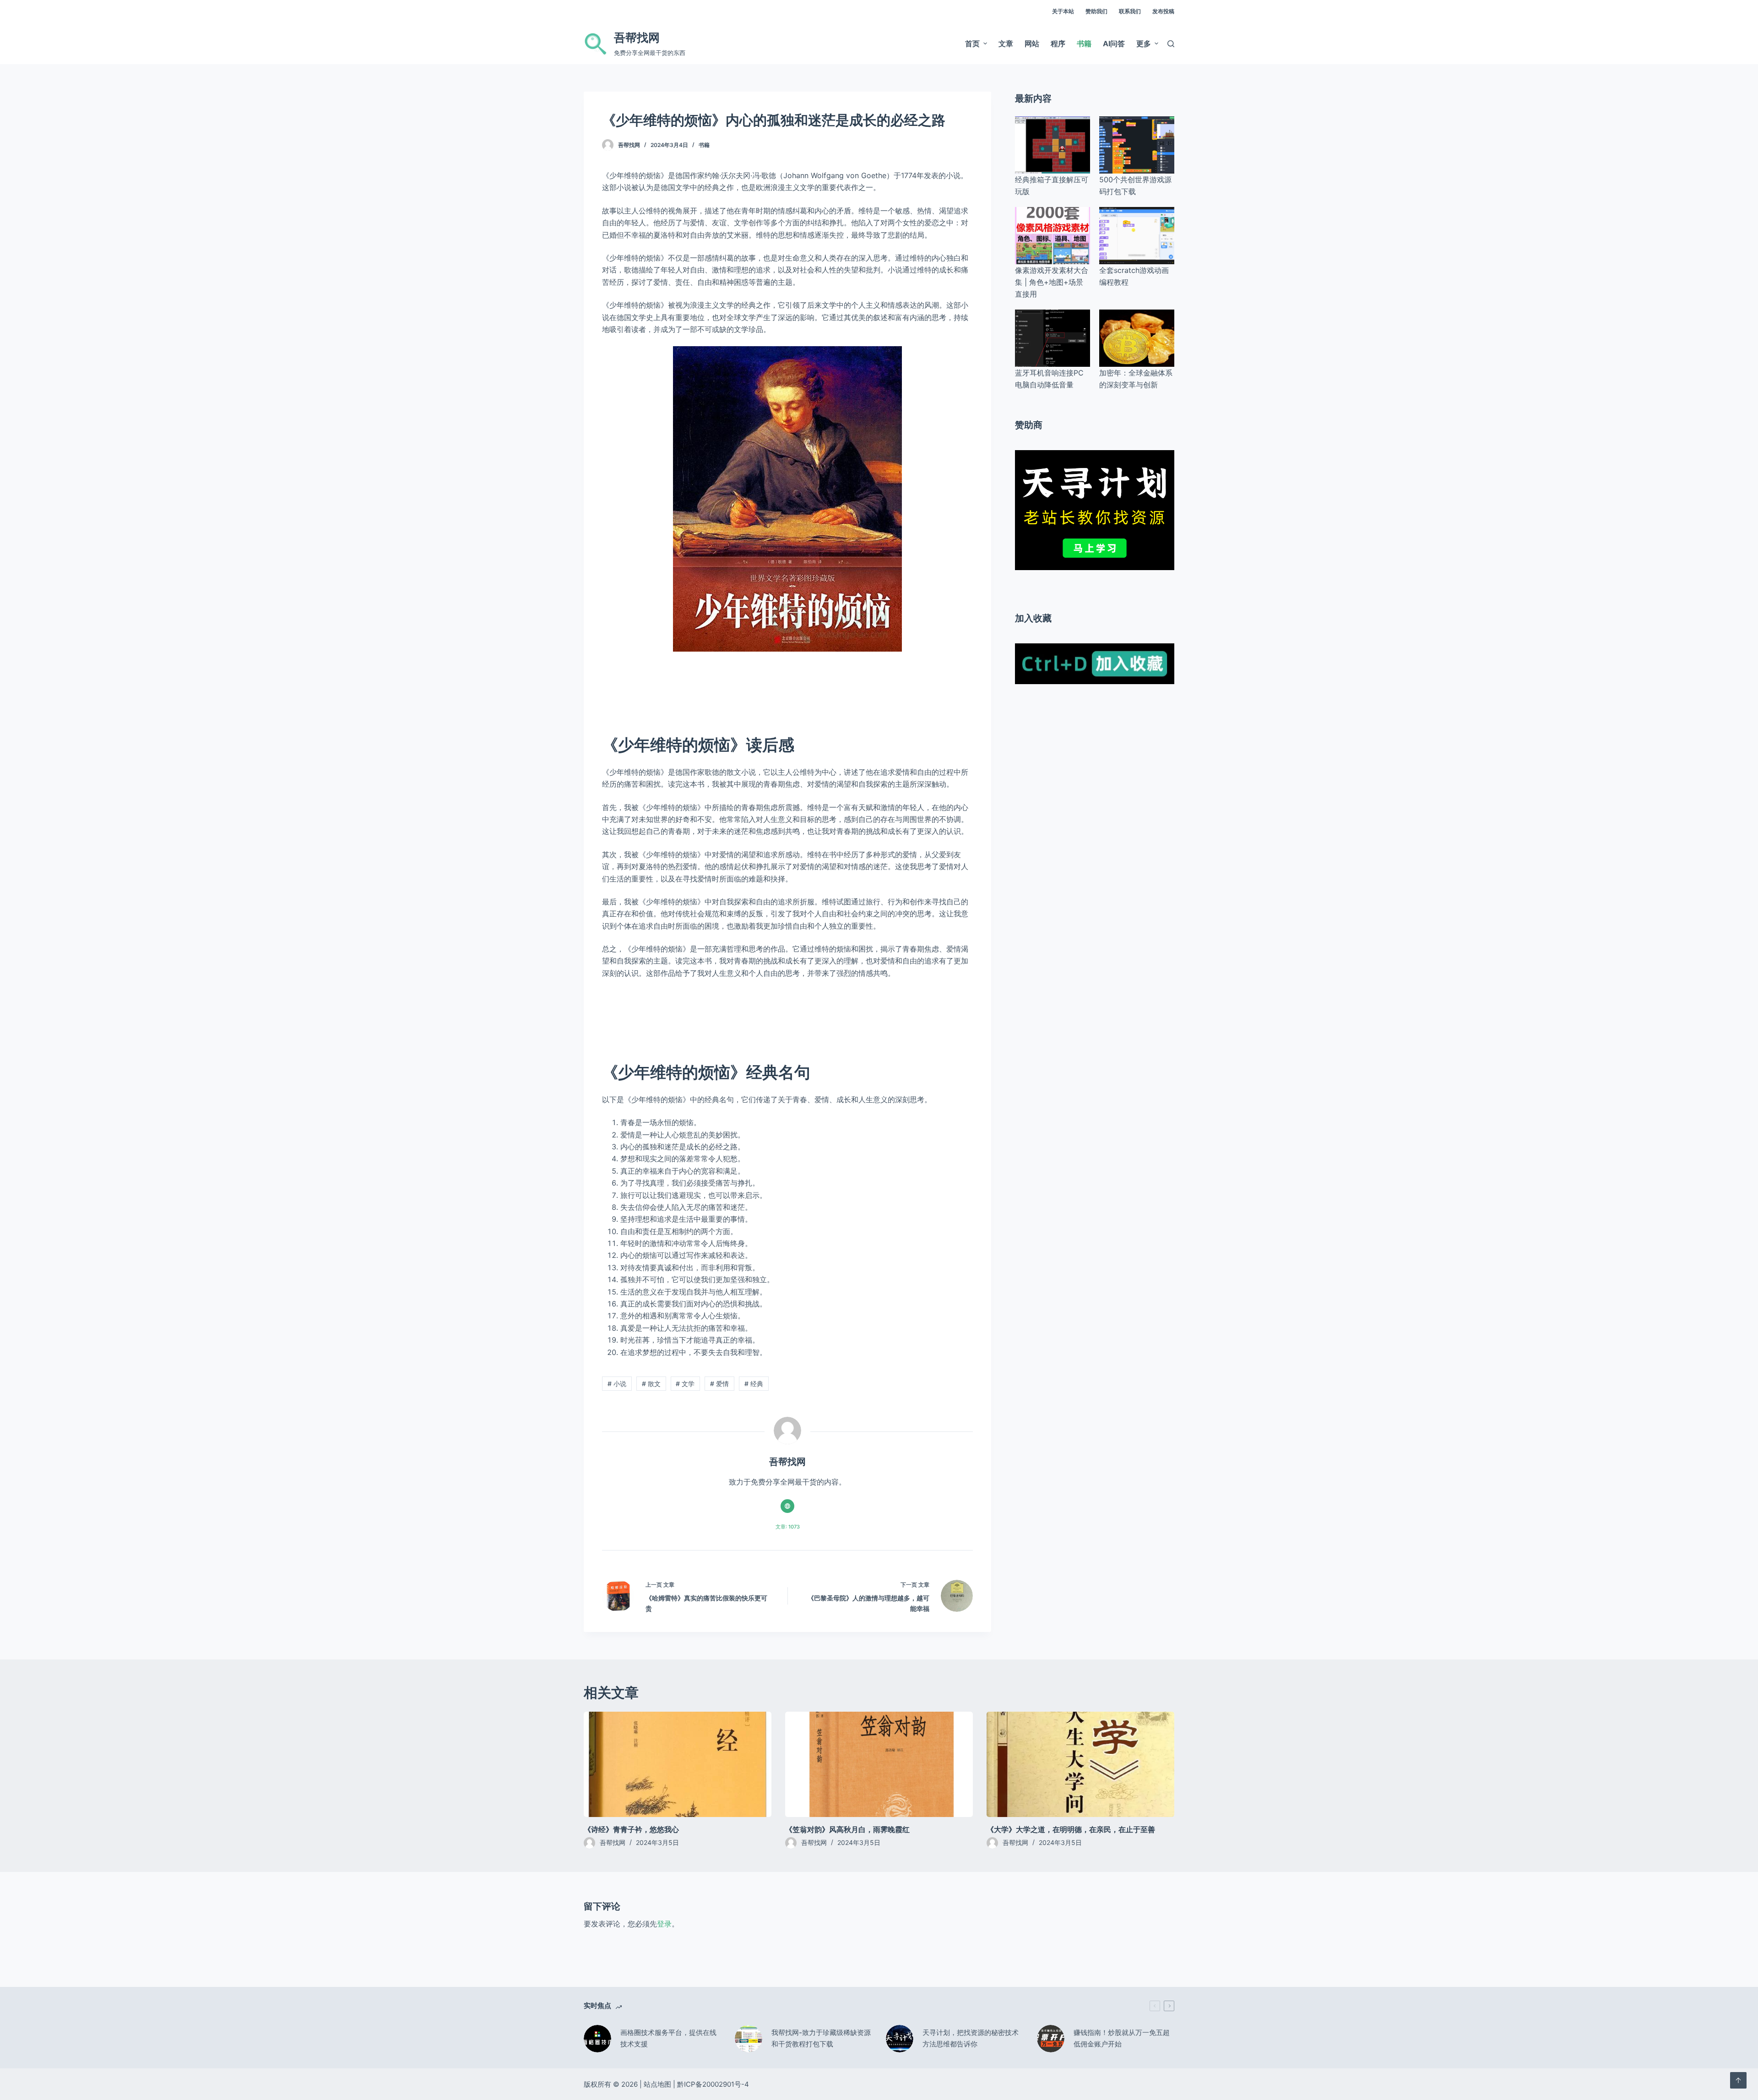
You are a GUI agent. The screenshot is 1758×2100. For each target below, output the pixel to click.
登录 (664, 1924)
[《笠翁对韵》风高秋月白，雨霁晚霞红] (879, 1765)
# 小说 (617, 1384)
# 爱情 (719, 1384)
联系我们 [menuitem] (1130, 11)
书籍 (704, 145)
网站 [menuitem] (1032, 44)
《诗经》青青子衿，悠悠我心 (631, 1829)
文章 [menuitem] (1006, 44)
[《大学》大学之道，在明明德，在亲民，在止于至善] (1080, 1765)
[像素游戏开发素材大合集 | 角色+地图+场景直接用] (1053, 236)
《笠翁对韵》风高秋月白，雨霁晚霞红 (847, 1829)
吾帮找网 (637, 38)
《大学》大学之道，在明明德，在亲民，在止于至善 (1071, 1829)
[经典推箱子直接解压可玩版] (1053, 145)
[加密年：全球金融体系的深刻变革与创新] (1137, 338)
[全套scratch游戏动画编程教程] (1137, 236)
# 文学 (685, 1384)
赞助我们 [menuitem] (1096, 11)
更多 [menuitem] (1144, 44)
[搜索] (1171, 44)
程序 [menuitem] (1058, 44)
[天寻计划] (1095, 509)
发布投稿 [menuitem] (1163, 11)
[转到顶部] (1738, 2080)
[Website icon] (787, 1506)
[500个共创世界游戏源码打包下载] (1137, 145)
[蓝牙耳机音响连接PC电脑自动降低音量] (1053, 338)
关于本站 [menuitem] (1063, 11)
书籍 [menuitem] (1084, 44)
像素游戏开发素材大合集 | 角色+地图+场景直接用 (1052, 282)
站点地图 (657, 2084)
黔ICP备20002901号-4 (713, 2084)
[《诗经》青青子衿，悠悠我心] (678, 1765)
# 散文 (651, 1384)
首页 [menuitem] (972, 44)
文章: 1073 (788, 1527)
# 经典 (754, 1384)
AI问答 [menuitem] (1114, 44)
